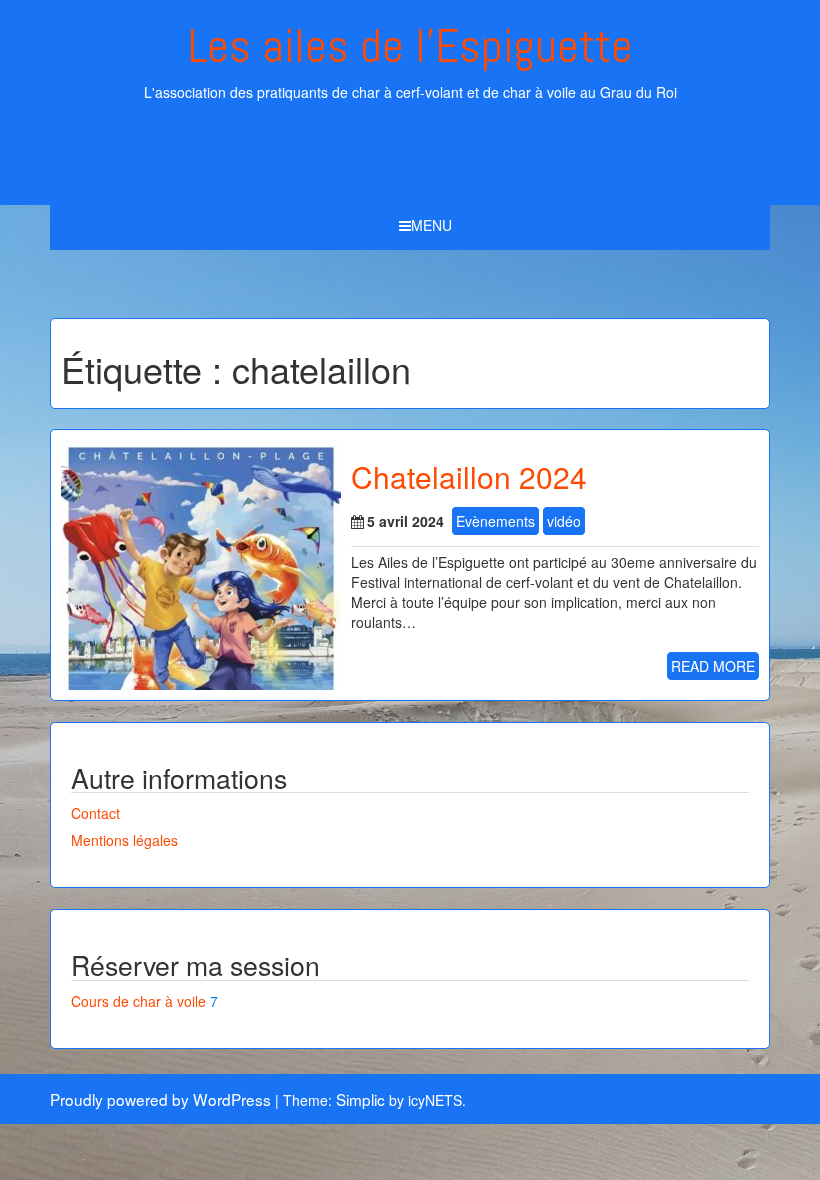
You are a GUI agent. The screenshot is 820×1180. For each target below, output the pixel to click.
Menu (431, 225)
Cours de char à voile (138, 1001)
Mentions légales (124, 840)
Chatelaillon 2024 (469, 476)
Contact (95, 813)
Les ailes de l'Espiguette (410, 46)
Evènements (495, 521)
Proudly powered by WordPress (160, 1099)
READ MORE (713, 666)
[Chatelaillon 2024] (201, 563)
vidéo (564, 521)
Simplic (360, 1099)
